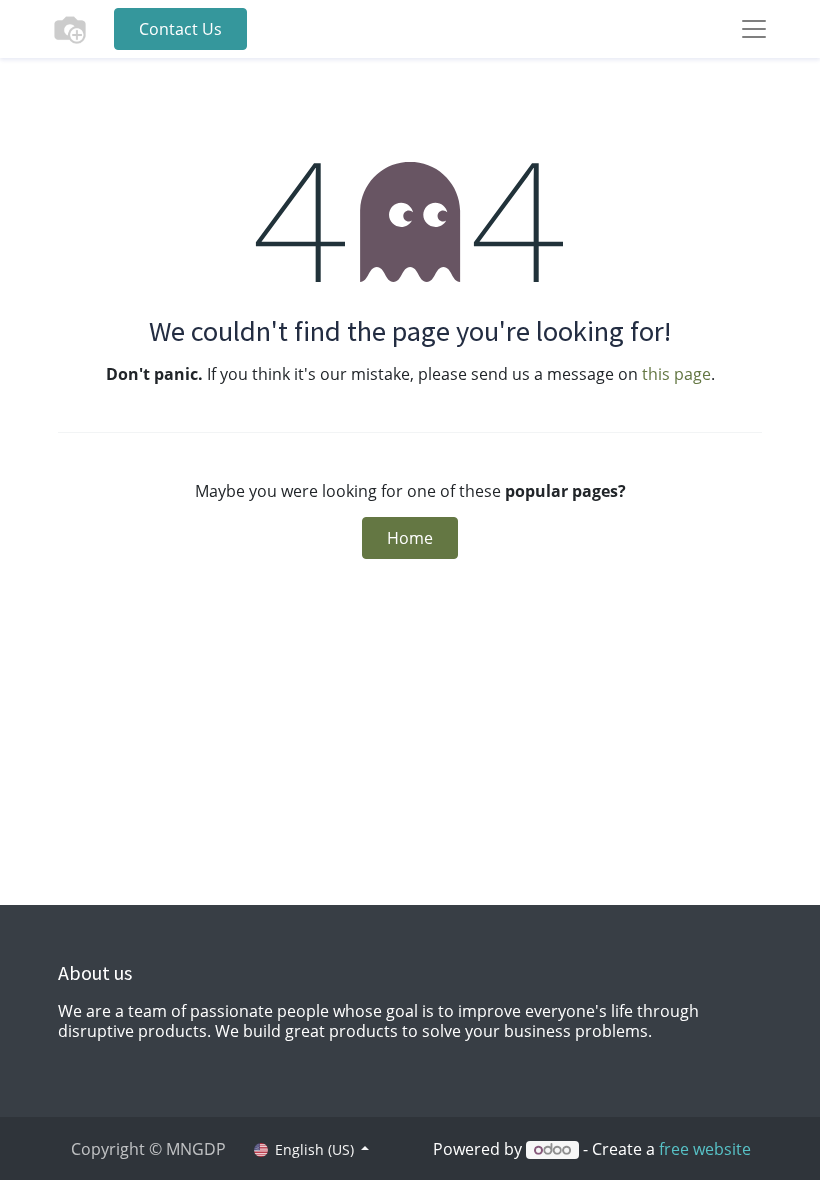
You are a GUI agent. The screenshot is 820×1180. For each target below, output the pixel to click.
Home (410, 538)
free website (705, 1149)
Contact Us (180, 29)
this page (676, 374)
